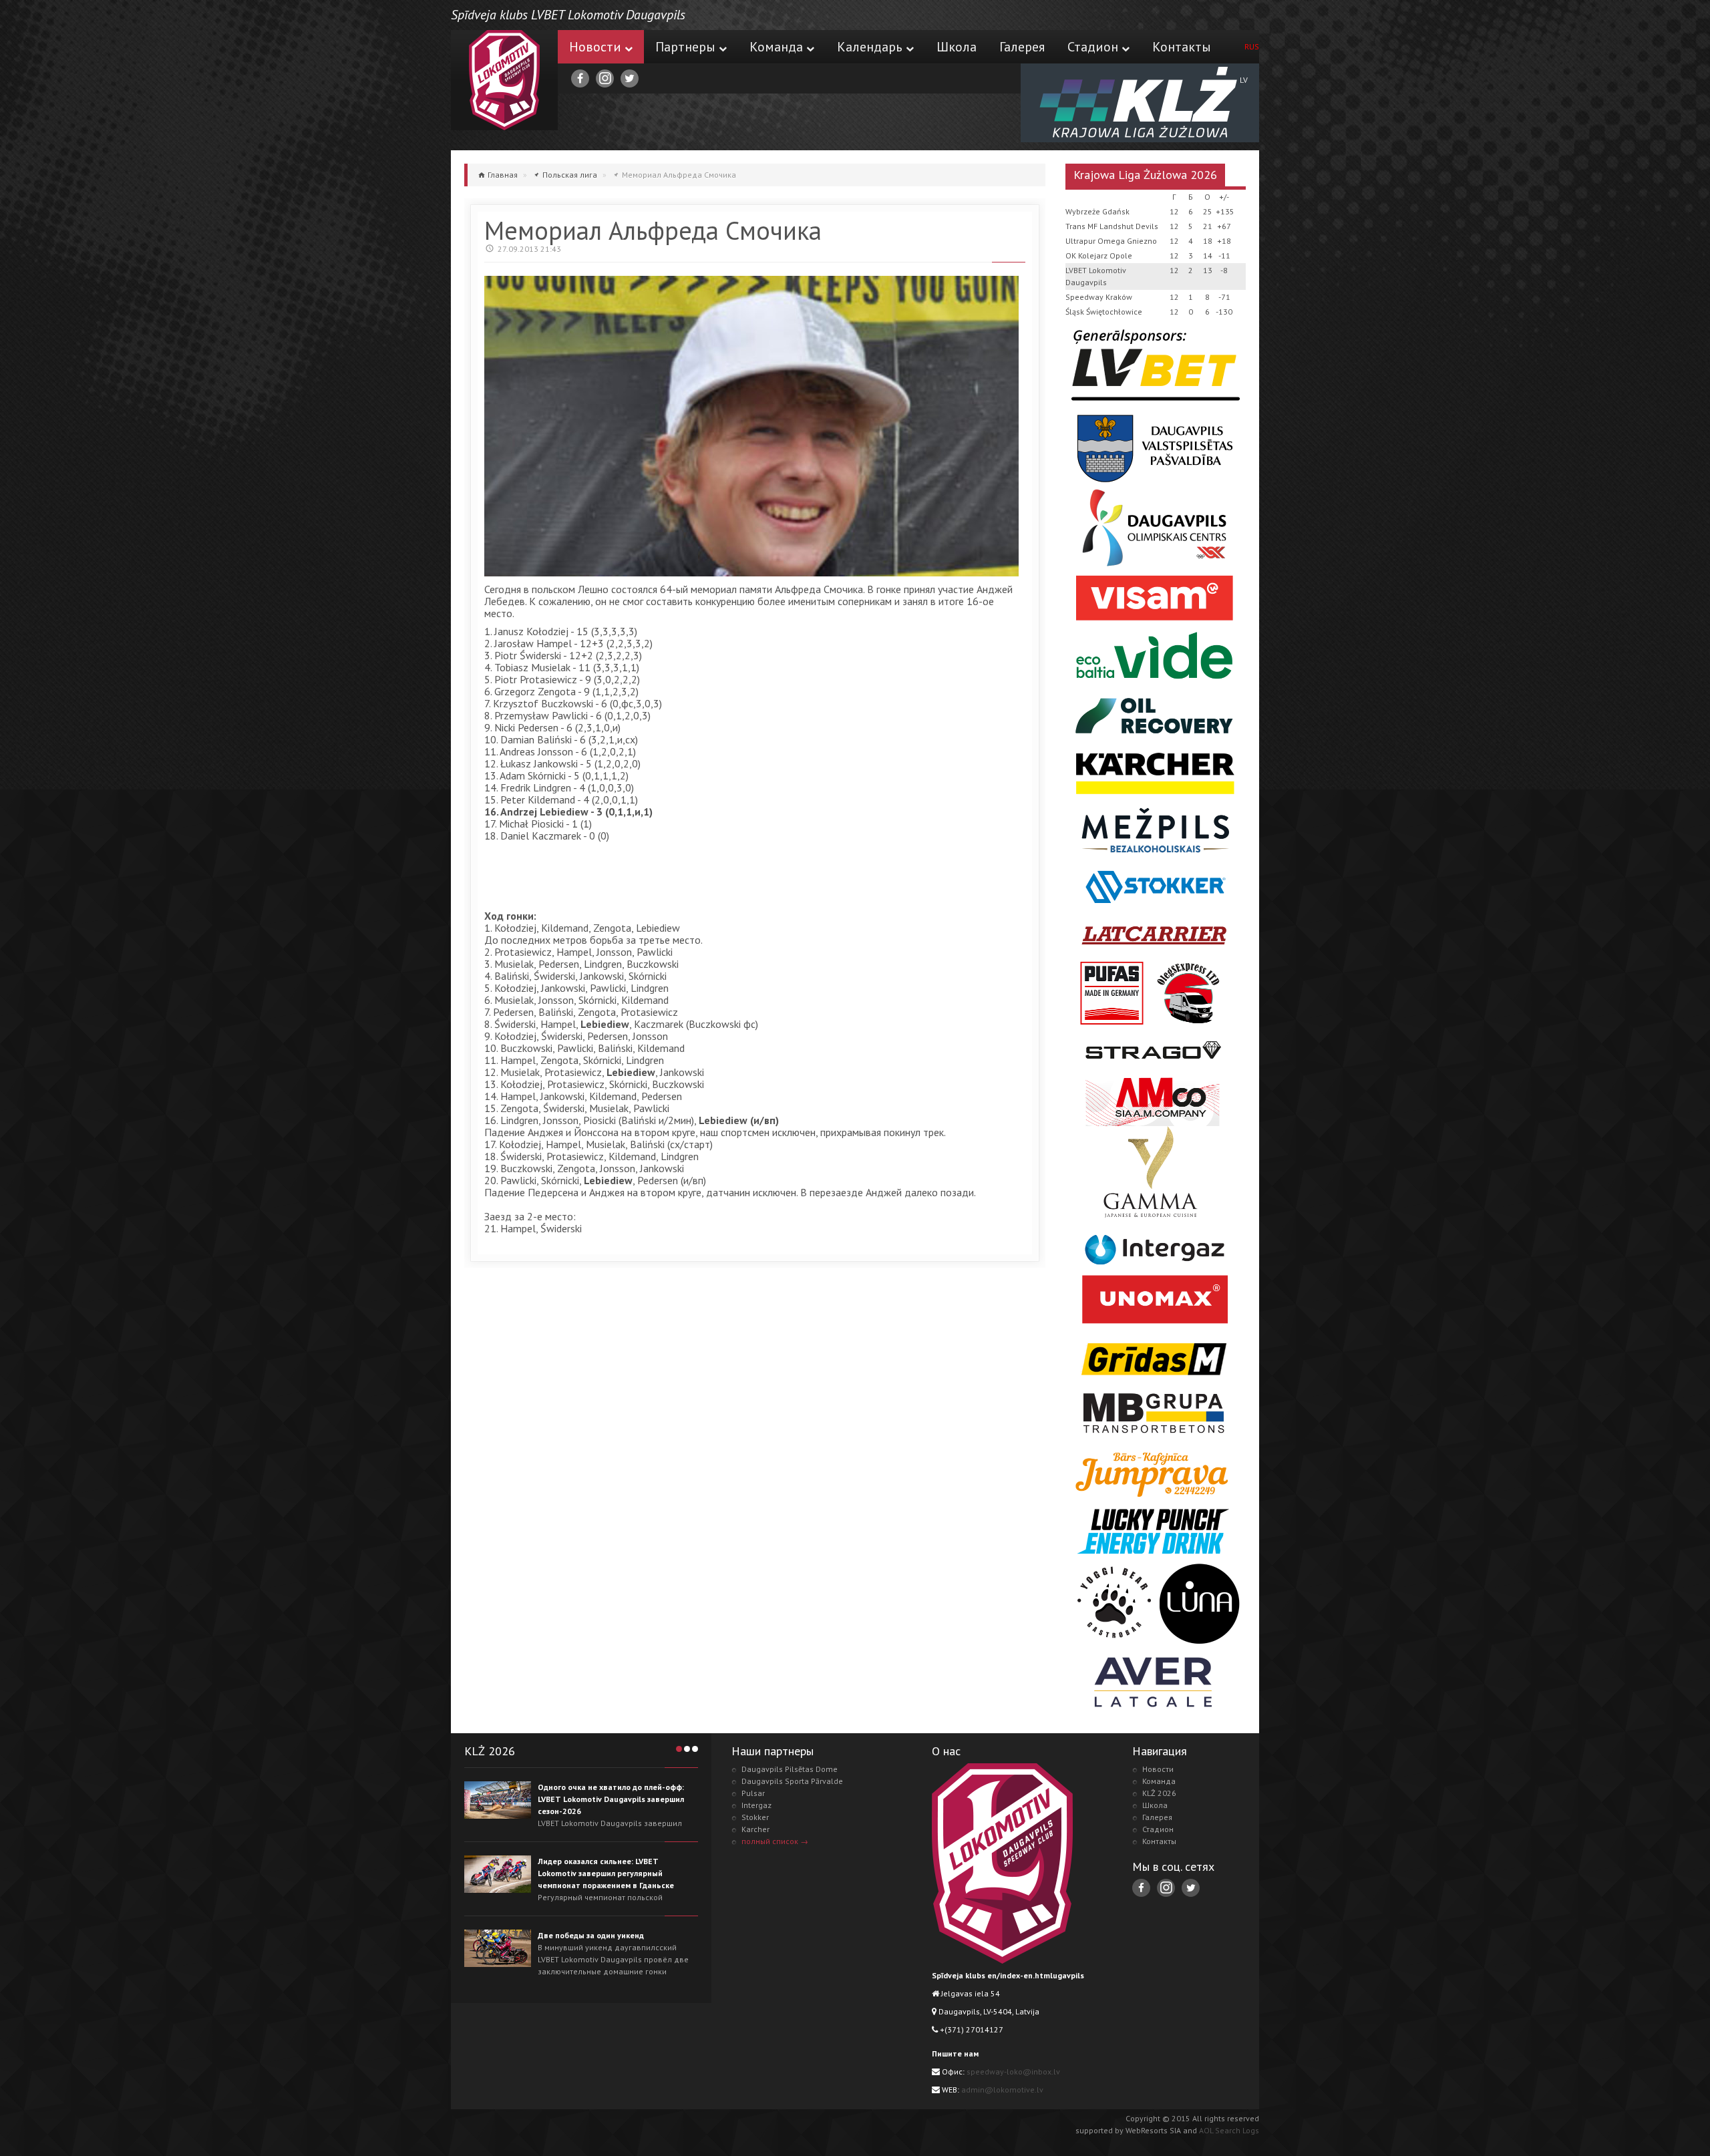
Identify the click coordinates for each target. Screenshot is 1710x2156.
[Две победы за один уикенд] (498, 1948)
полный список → (775, 1841)
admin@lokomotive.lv (1002, 2090)
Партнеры (685, 47)
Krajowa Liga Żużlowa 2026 (1145, 175)
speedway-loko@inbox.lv (1013, 2072)
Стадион (1093, 47)
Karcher (755, 1829)
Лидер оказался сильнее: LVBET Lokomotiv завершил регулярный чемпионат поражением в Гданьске (606, 1873)
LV (1244, 80)
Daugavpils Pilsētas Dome (790, 1769)
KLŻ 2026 (1159, 1793)
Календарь (870, 47)
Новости (595, 47)
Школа (957, 47)
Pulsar (753, 1793)
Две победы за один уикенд (591, 1935)
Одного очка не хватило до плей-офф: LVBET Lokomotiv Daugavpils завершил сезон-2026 (611, 1799)
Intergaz (756, 1805)
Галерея (1022, 47)
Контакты (1182, 47)
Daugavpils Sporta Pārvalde (792, 1781)
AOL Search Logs (1229, 2130)
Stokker (755, 1817)
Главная (503, 175)
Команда (776, 47)
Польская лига (570, 175)
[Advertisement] (727, 878)
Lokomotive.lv (504, 80)
